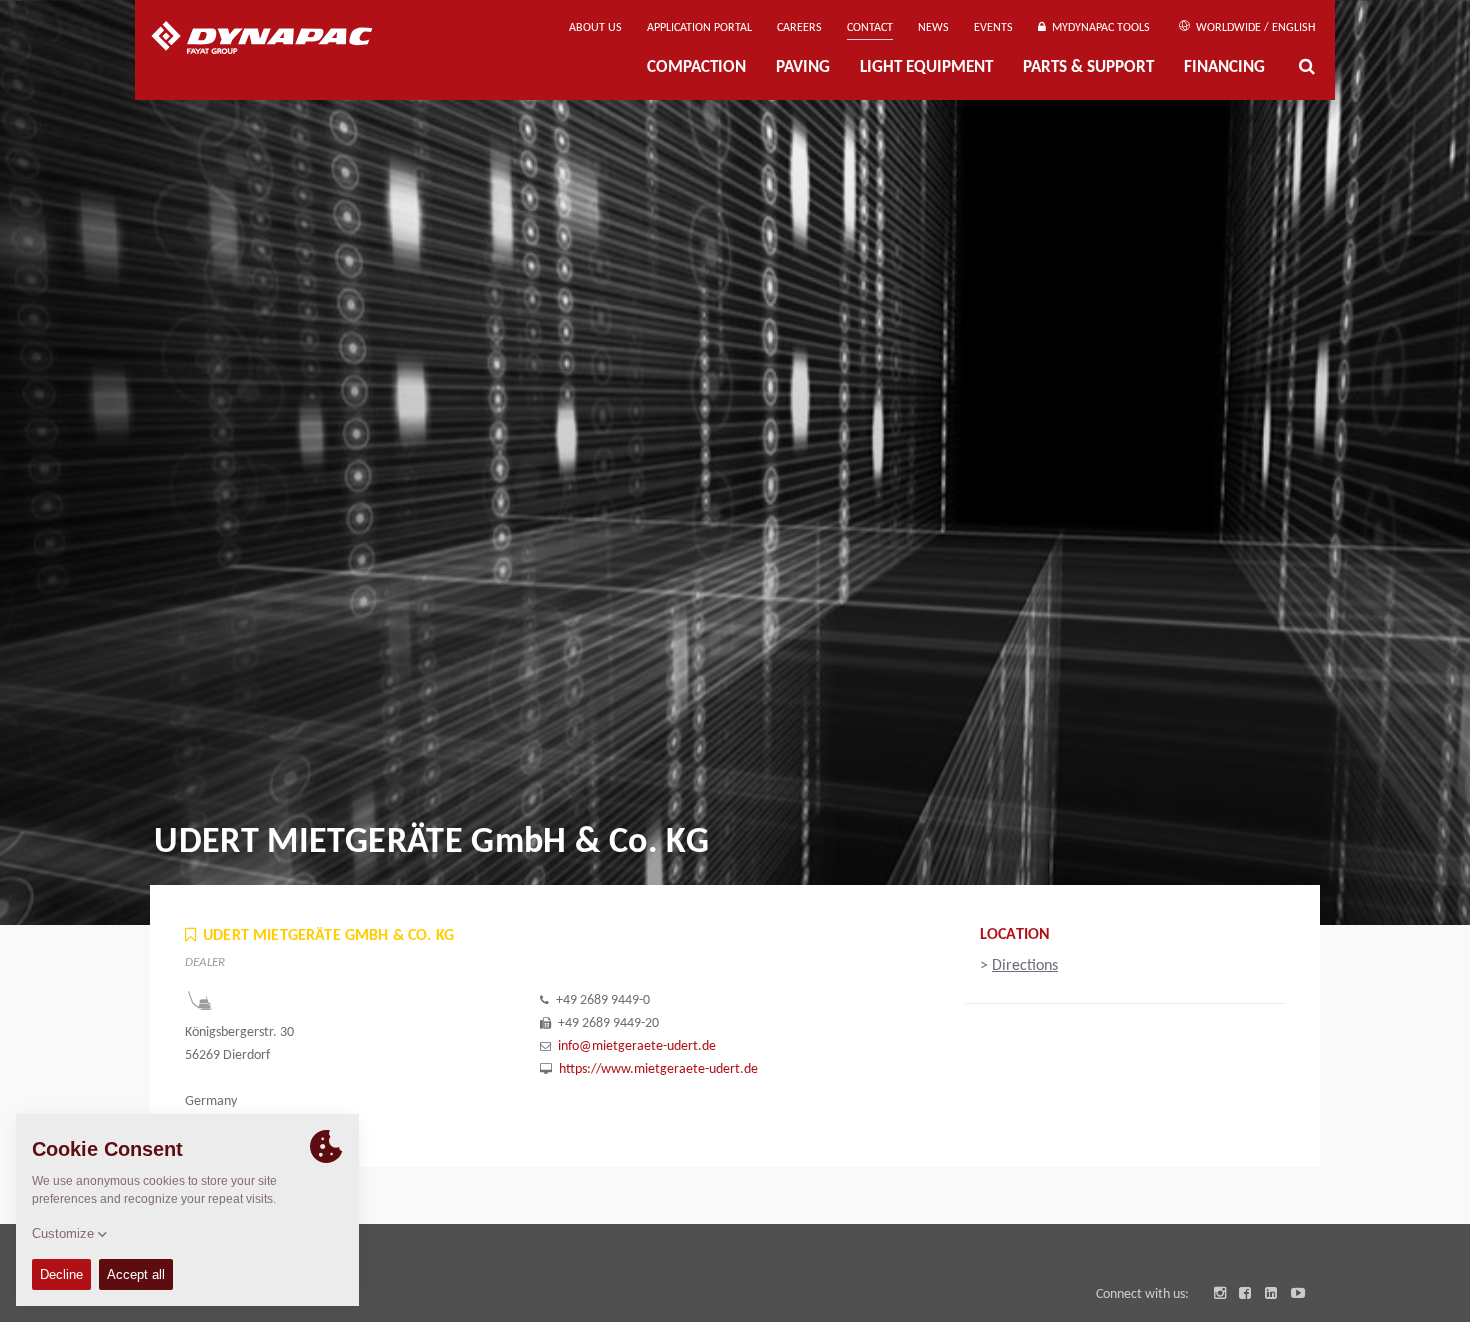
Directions (1025, 966)
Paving (803, 68)
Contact (870, 28)
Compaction (696, 68)
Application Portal (699, 28)
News (933, 28)
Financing (1224, 68)
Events (993, 28)
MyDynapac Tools (1098, 28)
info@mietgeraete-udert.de (637, 1046)
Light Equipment (926, 68)
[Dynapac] (276, 40)
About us (595, 28)
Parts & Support (1088, 68)
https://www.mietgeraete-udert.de (658, 1069)
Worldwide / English (1254, 28)
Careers (799, 28)
